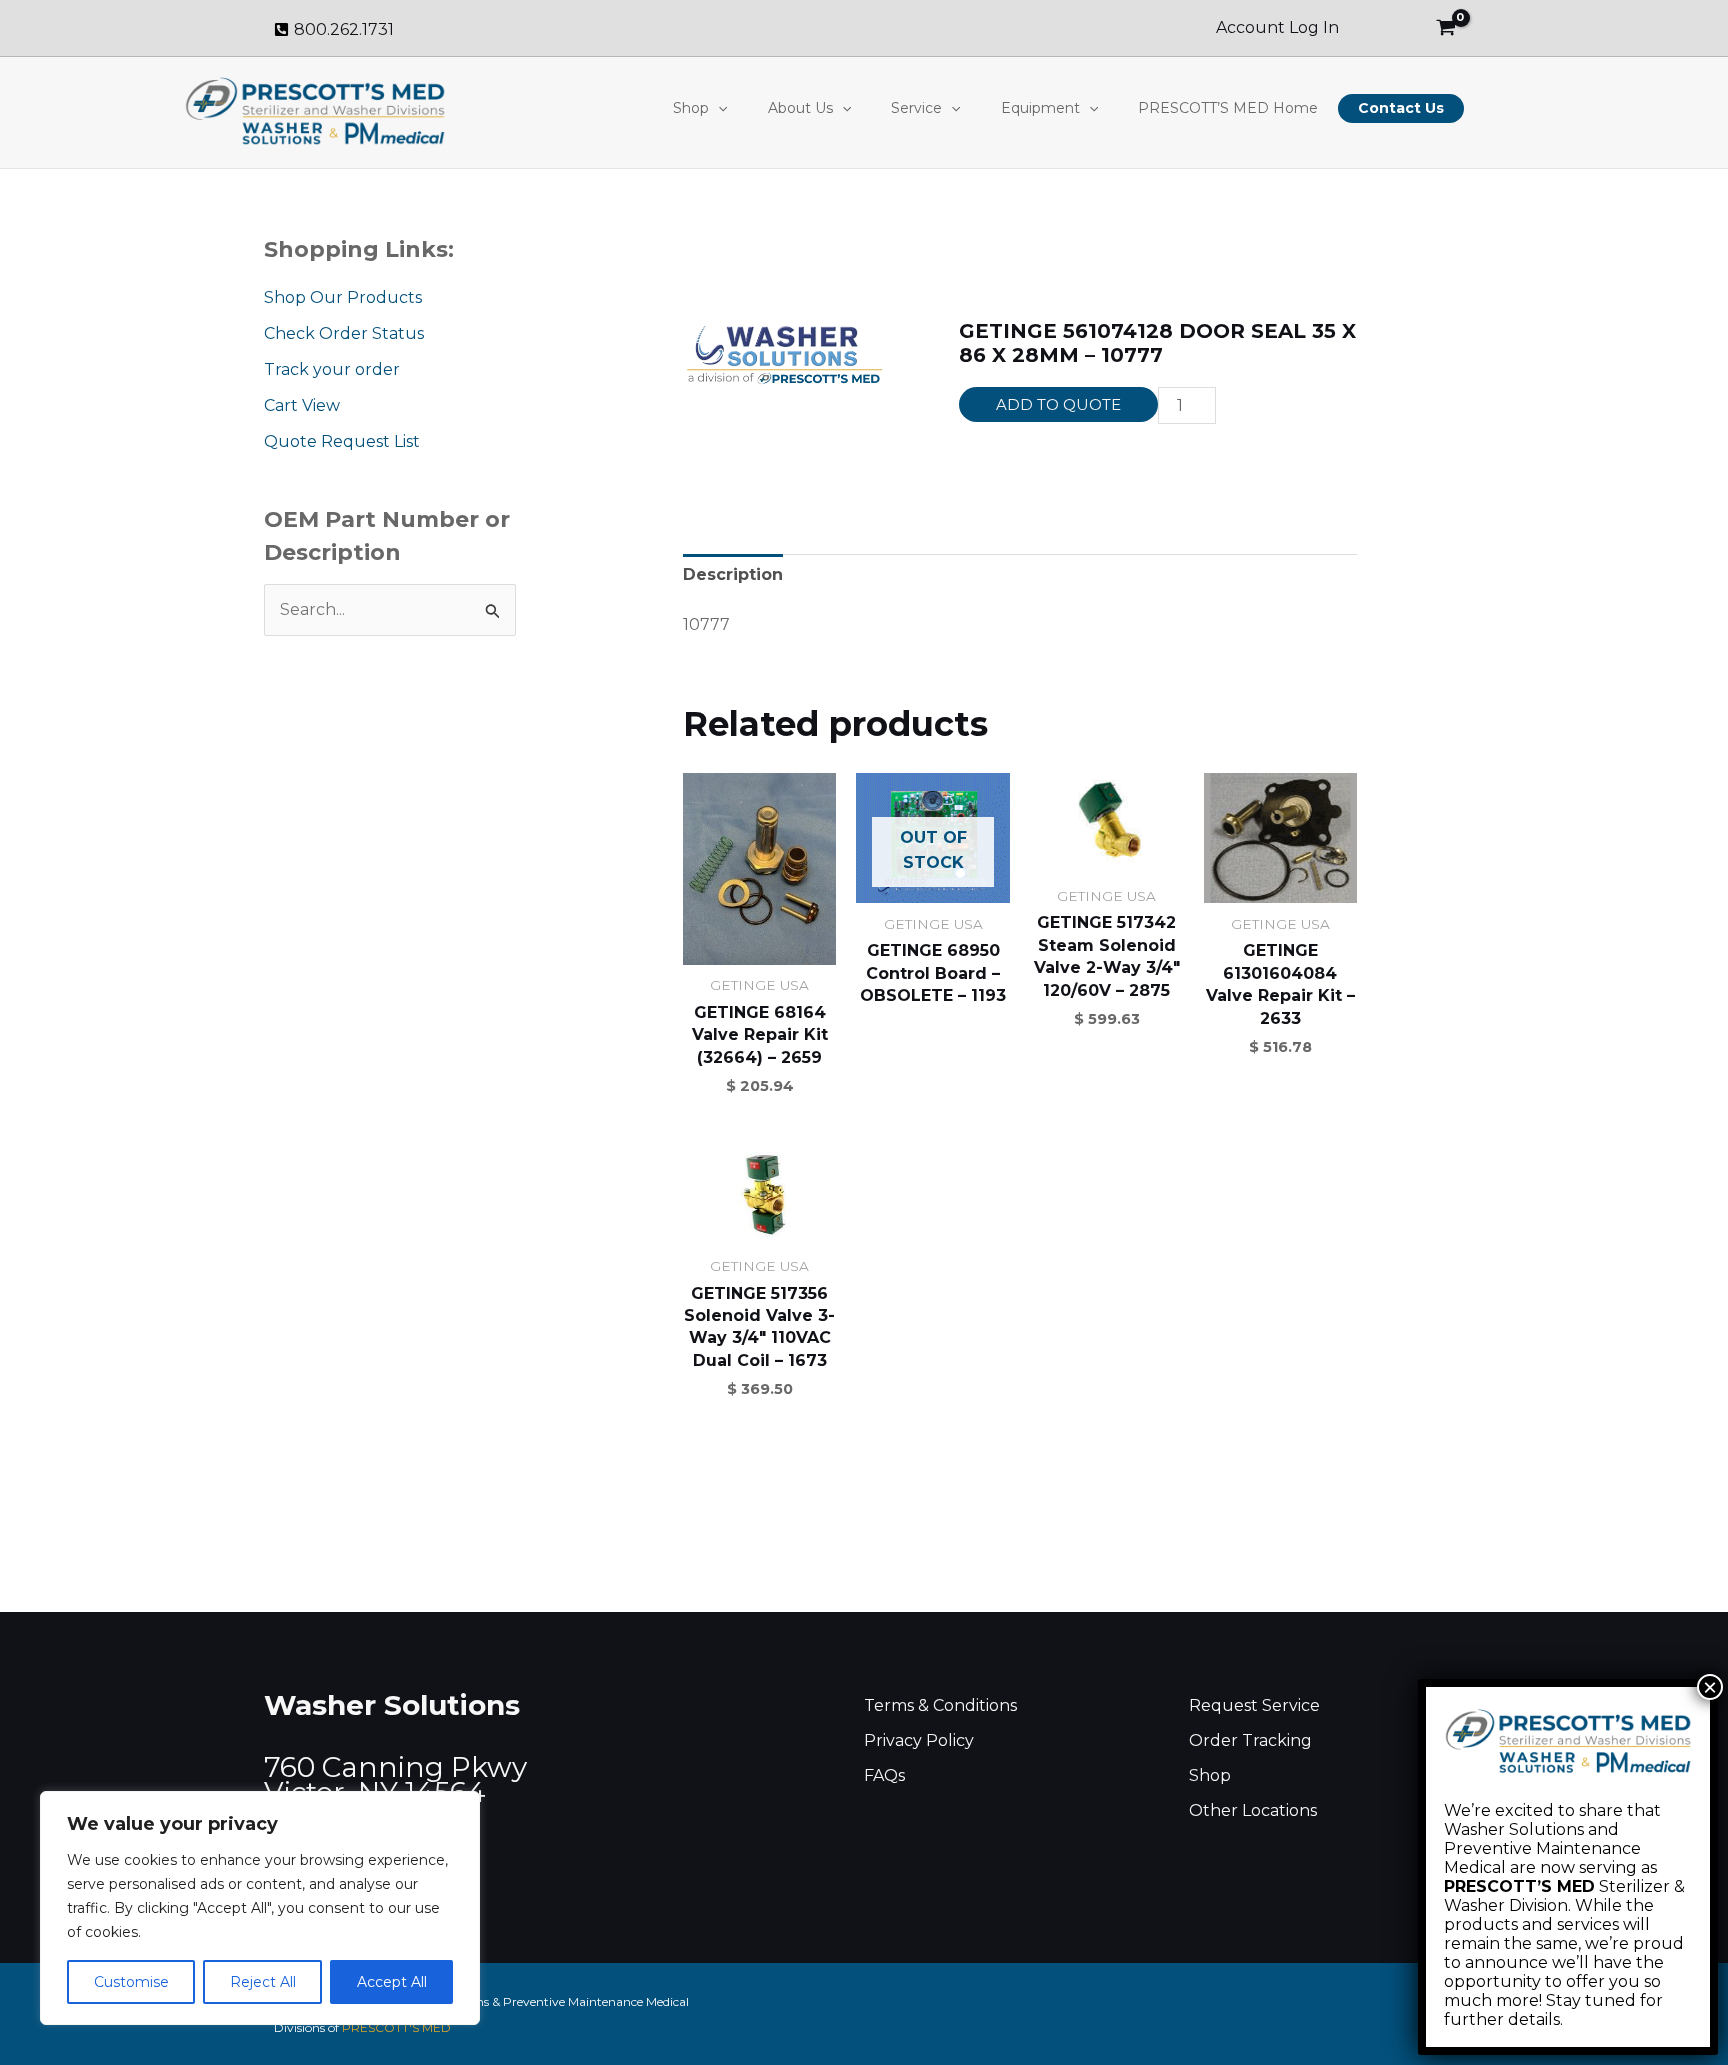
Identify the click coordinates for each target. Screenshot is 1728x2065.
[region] (260, 1908)
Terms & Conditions (940, 1705)
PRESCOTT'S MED (396, 2027)
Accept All (392, 1982)
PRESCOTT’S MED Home (1228, 108)
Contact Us (1401, 108)
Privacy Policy (919, 1740)
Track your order (332, 369)
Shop (691, 108)
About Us (800, 108)
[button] (718, 108)
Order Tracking (1250, 1740)
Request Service (1254, 1705)
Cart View (302, 405)
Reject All (263, 1982)
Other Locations (1253, 1810)
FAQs (884, 1775)
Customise (131, 1982)
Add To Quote (1058, 404)
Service (916, 108)
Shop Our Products (343, 297)
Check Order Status (344, 333)
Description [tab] (733, 574)
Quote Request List (342, 441)
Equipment (1040, 108)
